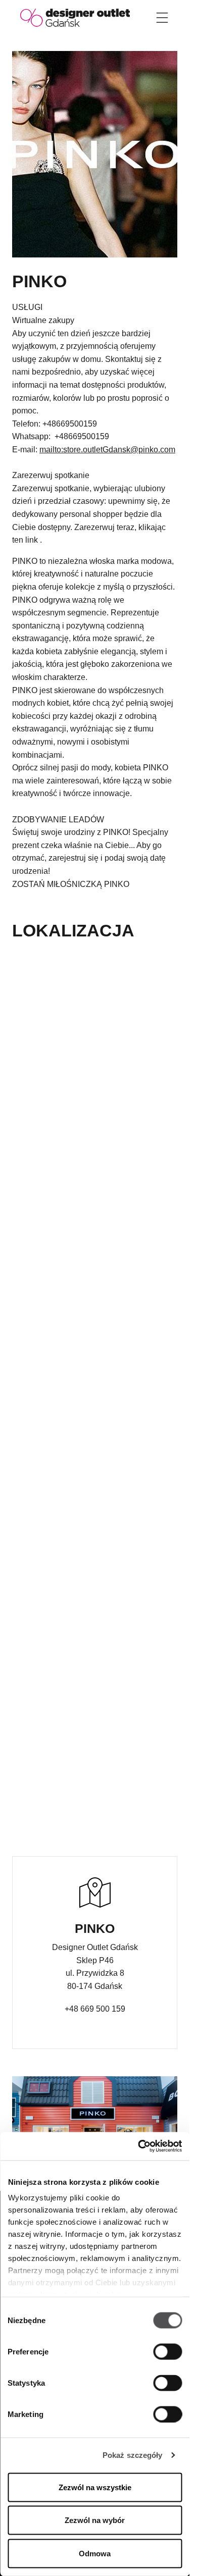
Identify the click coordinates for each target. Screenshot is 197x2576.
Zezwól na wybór (95, 2520)
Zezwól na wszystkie (95, 2487)
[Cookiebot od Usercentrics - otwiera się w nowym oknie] (138, 2146)
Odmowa (95, 2553)
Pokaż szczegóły (133, 2455)
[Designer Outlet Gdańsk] (75, 17)
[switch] (167, 2351)
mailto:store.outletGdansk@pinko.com (107, 450)
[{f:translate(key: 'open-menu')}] (162, 18)
